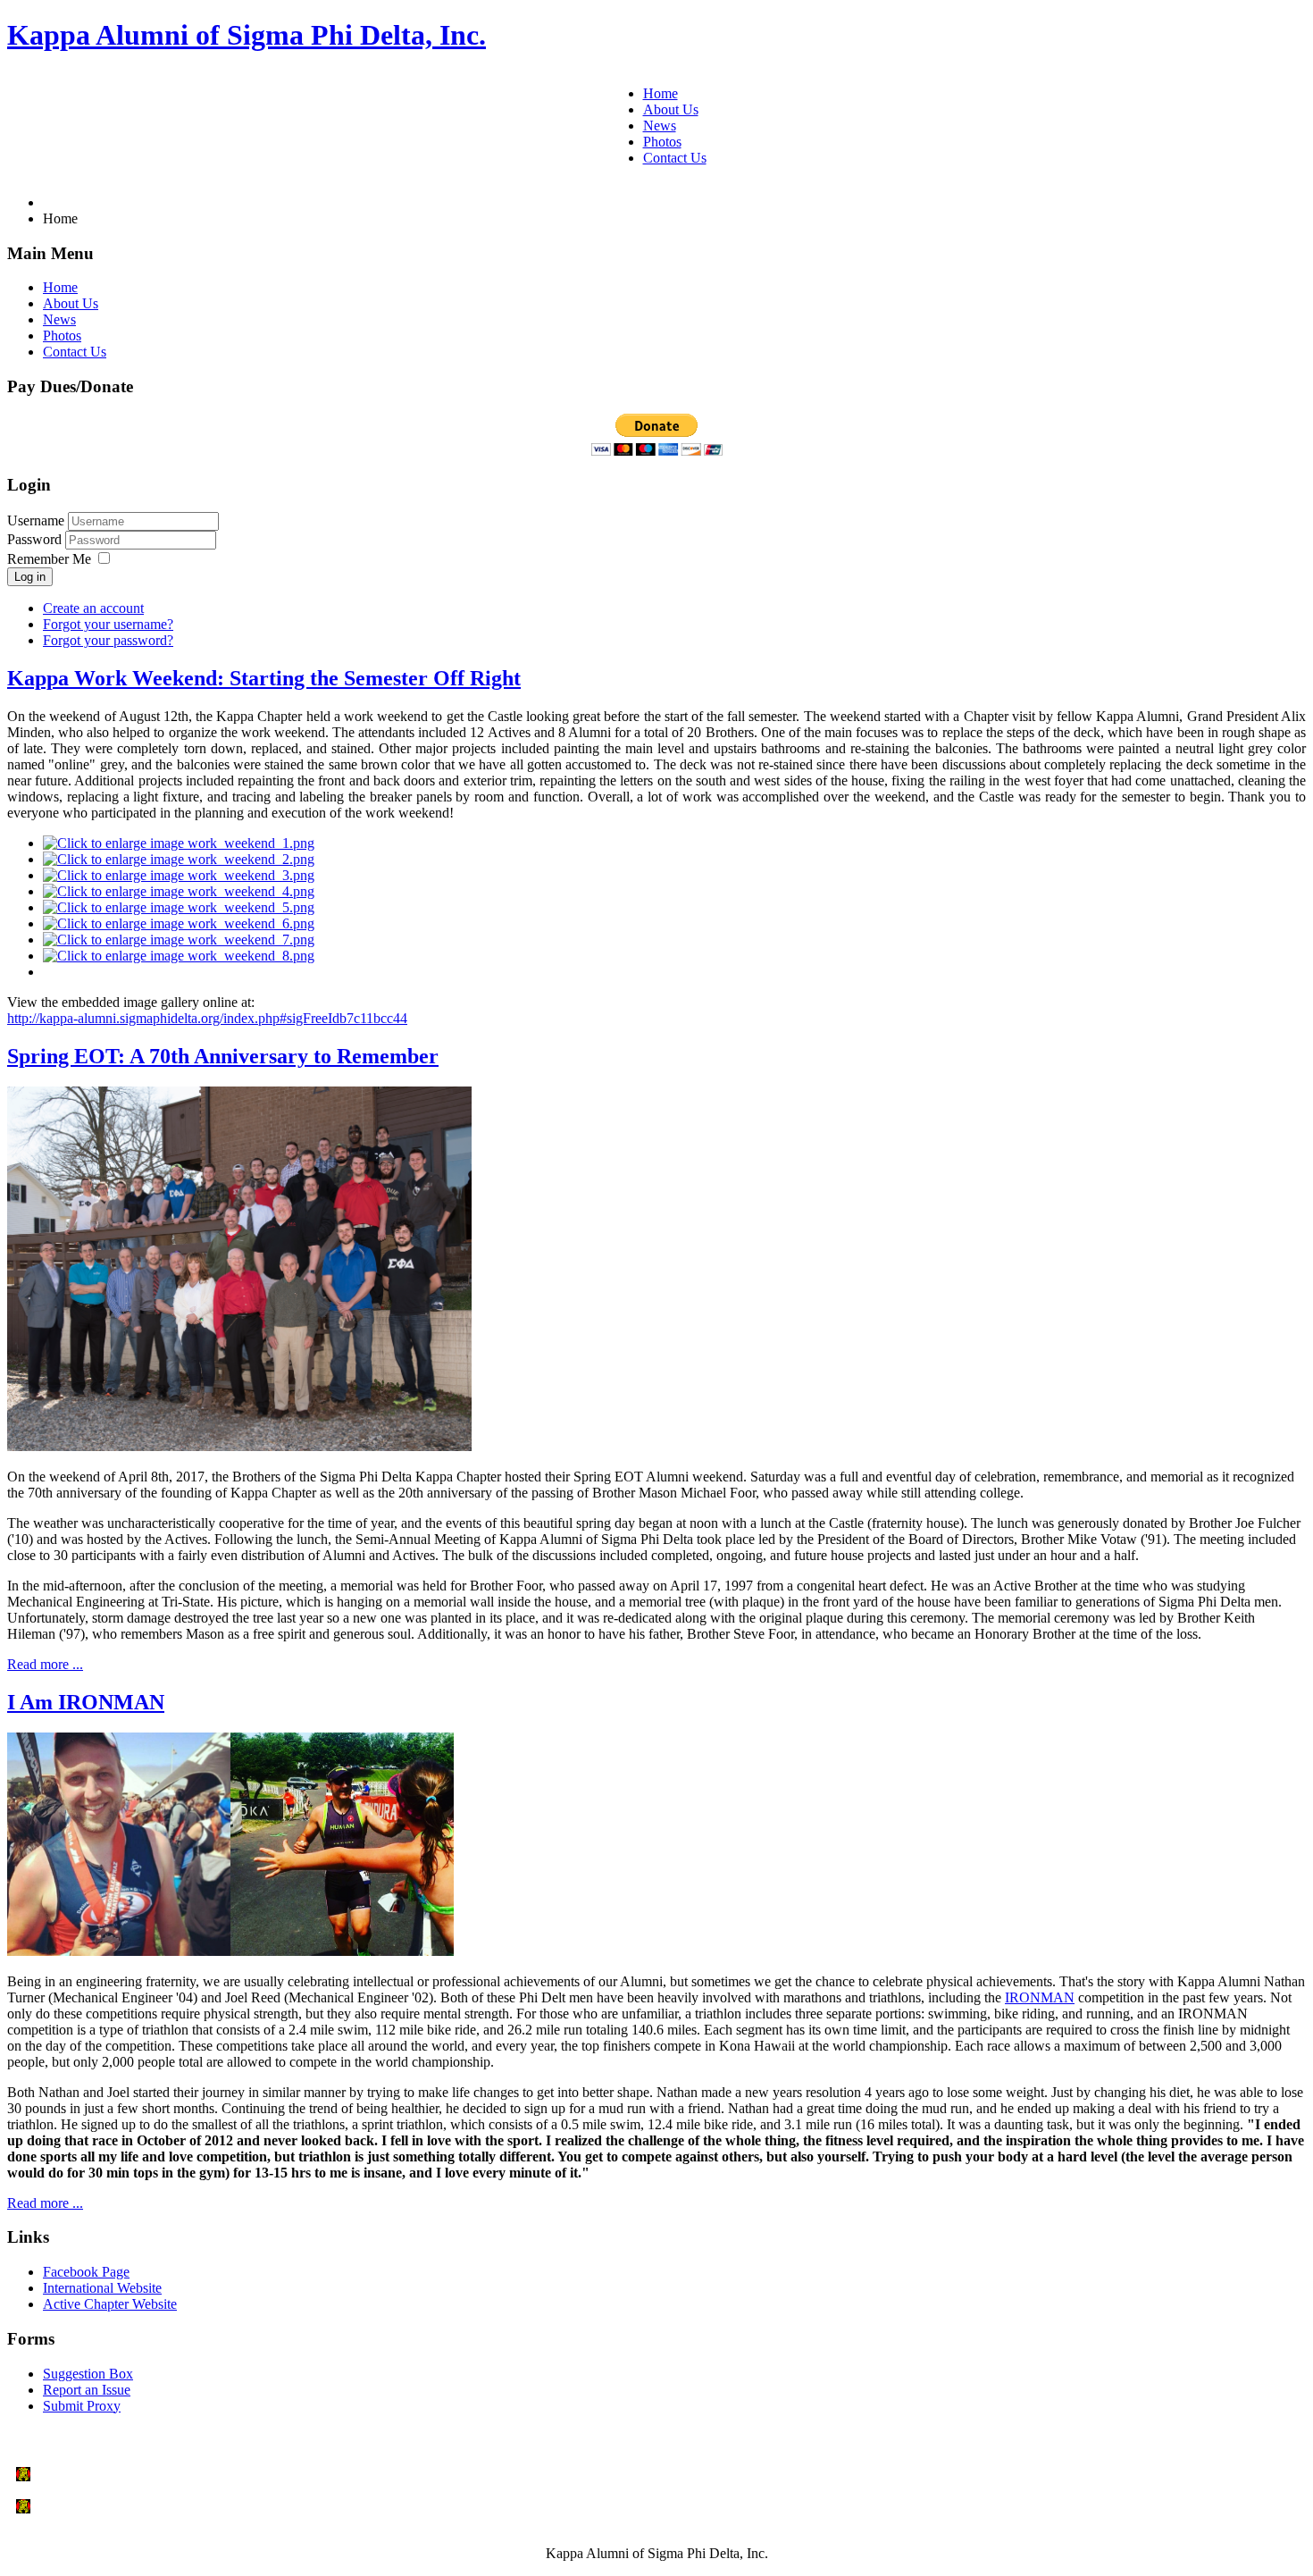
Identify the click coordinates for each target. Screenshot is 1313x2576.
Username (36, 520)
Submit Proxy (82, 2406)
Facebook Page (86, 2272)
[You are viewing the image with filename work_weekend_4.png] (179, 891)
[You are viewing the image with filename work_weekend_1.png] (179, 843)
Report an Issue (87, 2390)
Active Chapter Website (110, 2304)
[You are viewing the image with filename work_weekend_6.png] (179, 923)
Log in (30, 577)
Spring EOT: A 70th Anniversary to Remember (223, 1056)
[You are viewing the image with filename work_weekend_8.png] (179, 956)
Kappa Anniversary (94, 2507)
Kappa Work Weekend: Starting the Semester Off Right (264, 678)
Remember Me (49, 559)
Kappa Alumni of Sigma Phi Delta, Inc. (247, 35)
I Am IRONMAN (86, 1702)
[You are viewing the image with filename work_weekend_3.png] (179, 875)
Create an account (93, 608)
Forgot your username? (108, 624)
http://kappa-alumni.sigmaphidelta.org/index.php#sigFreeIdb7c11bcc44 (207, 1018)
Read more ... (45, 1664)
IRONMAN (1040, 1997)
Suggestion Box (88, 2374)
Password (36, 539)
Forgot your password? (108, 640)
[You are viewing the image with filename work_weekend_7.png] (179, 940)
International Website (102, 2288)
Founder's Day (79, 2475)
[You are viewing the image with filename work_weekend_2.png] (179, 859)
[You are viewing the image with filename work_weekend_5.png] (179, 907)
